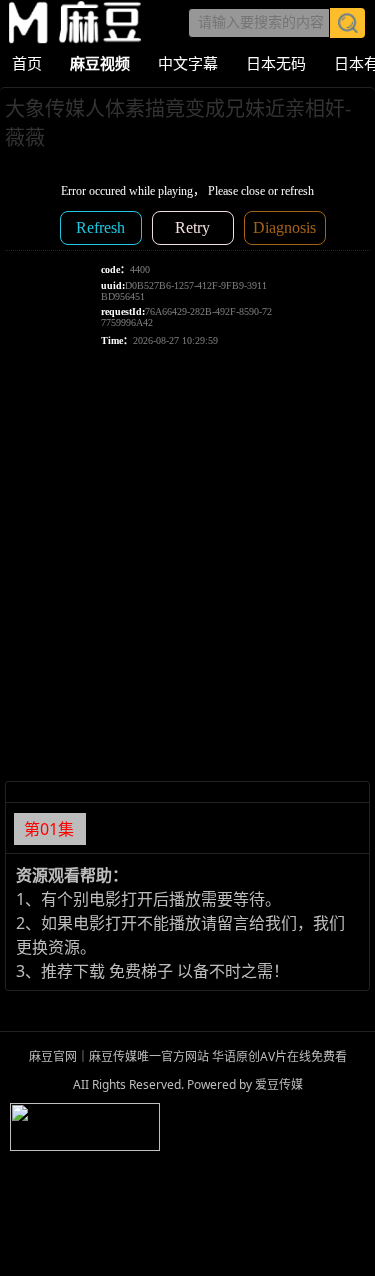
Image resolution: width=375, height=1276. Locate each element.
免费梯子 (141, 971)
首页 (27, 63)
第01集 (49, 829)
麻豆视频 (100, 63)
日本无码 (276, 63)
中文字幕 (188, 63)
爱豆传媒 (75, 22)
